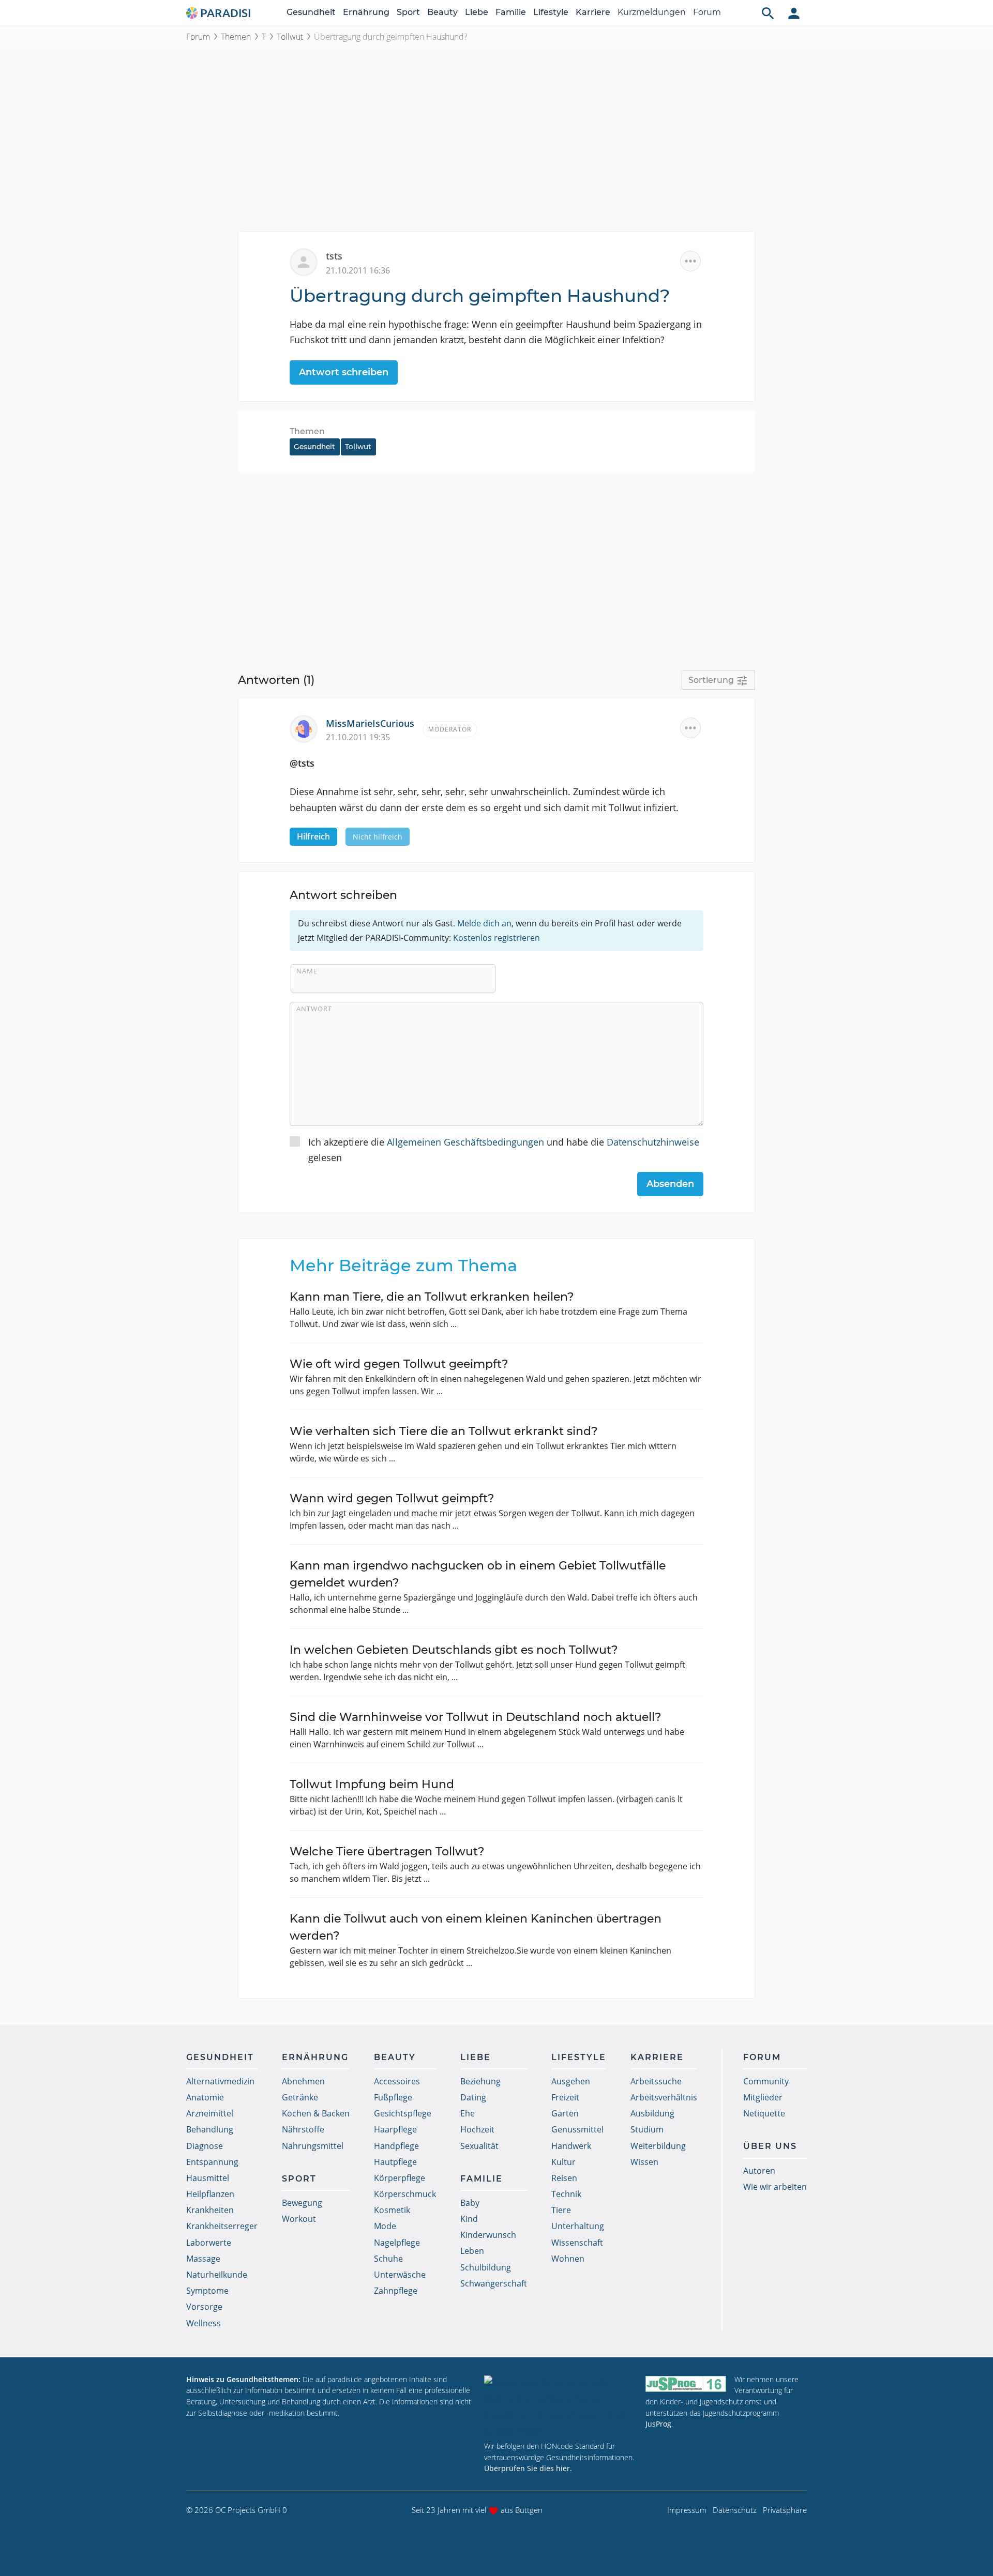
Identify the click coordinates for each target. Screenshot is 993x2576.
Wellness (204, 2323)
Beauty (442, 12)
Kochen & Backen (316, 2113)
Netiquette (764, 2113)
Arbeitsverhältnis (664, 2097)
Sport (408, 12)
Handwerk (571, 2146)
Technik (566, 2194)
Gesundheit (311, 12)
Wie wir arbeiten (775, 2187)
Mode (385, 2226)
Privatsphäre (785, 2510)
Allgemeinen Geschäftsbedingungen (465, 1142)
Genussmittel (577, 2129)
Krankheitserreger (222, 2226)
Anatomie (205, 2097)
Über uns (770, 2146)
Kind (469, 2219)
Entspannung (212, 2162)
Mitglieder (763, 2097)
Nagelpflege (397, 2243)
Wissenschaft (577, 2243)
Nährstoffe (303, 2129)
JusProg (658, 2424)
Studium (647, 2129)
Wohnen (568, 2259)
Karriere (593, 12)
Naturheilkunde (217, 2275)
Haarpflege (395, 2129)
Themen (236, 37)
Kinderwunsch (488, 2235)
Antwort (314, 1009)
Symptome (207, 2291)
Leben (472, 2251)
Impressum (687, 2510)
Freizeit (565, 2097)
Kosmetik (392, 2210)
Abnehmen (303, 2081)
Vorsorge (204, 2307)
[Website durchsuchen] (768, 13)
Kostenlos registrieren (496, 938)
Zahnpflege (396, 2291)
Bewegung (302, 2203)
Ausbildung (652, 2113)
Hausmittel (208, 2178)
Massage (203, 2259)
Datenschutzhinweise (653, 1142)
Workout (299, 2219)
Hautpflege (395, 2162)
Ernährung (366, 12)
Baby (470, 2203)
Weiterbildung (658, 2146)
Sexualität (479, 2146)
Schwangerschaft (494, 2283)
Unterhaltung (578, 2226)
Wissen (644, 2162)
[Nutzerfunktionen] (794, 13)
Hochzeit (477, 2129)
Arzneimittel (210, 2113)
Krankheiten (210, 2210)
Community (766, 2081)
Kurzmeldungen (652, 12)
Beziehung (480, 2081)
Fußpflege (393, 2097)
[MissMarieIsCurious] (308, 728)
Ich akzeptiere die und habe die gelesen (504, 1150)
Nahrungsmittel (313, 2146)
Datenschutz (735, 2510)
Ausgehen (571, 2081)
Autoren (759, 2171)
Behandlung (210, 2129)
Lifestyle (551, 12)
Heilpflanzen (210, 2194)
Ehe (468, 2113)
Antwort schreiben (344, 372)
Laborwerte (209, 2243)
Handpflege (396, 2146)
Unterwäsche (400, 2275)
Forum (707, 12)
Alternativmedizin (220, 2081)
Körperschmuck (405, 2194)
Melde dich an (484, 923)
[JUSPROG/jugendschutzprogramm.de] (686, 2384)
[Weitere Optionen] (690, 261)
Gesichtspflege (403, 2113)
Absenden (670, 1184)
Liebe (477, 12)
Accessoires (397, 2081)
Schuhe (388, 2259)
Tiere (561, 2210)
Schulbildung (486, 2267)
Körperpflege (400, 2178)
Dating (473, 2097)
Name (307, 971)
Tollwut (290, 37)
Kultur (563, 2162)
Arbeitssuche (656, 2081)
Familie (511, 12)
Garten (565, 2113)
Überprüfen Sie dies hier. (528, 2468)
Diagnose (205, 2146)
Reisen (564, 2178)
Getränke (300, 2097)
